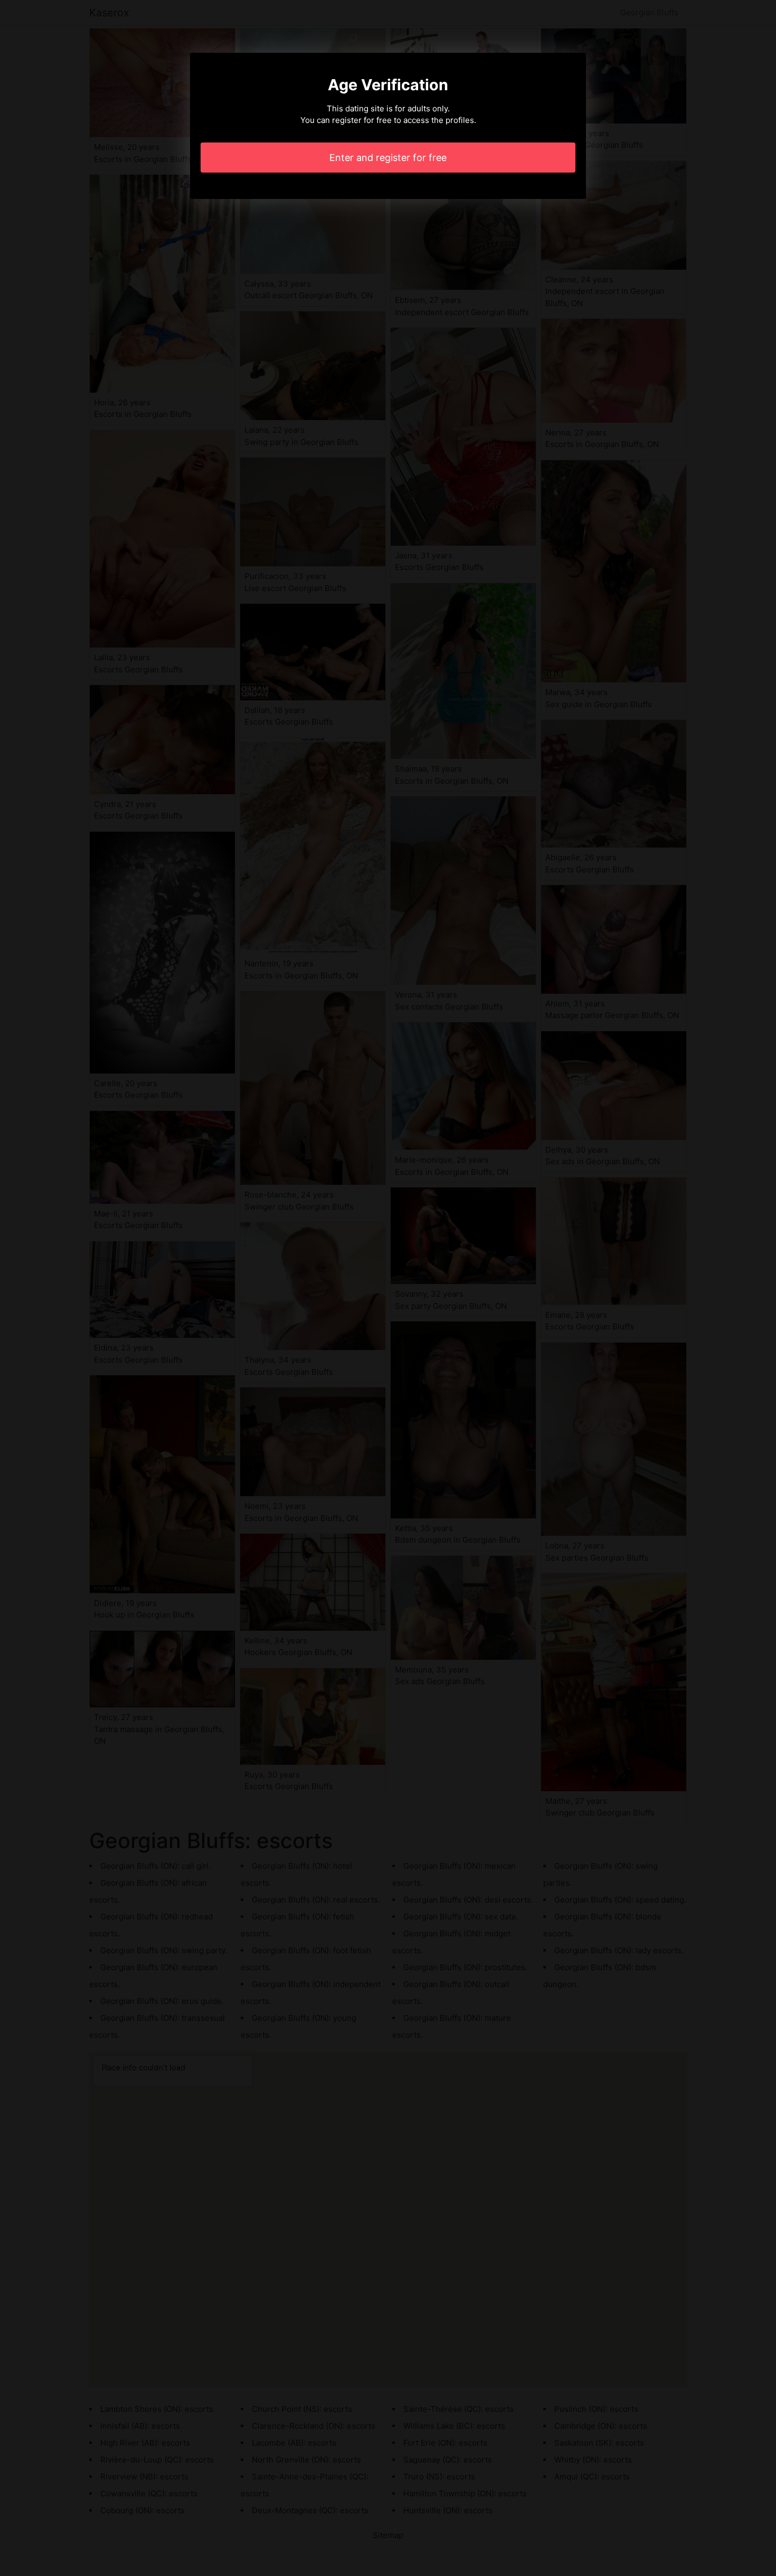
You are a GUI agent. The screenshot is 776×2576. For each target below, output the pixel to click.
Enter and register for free (388, 158)
